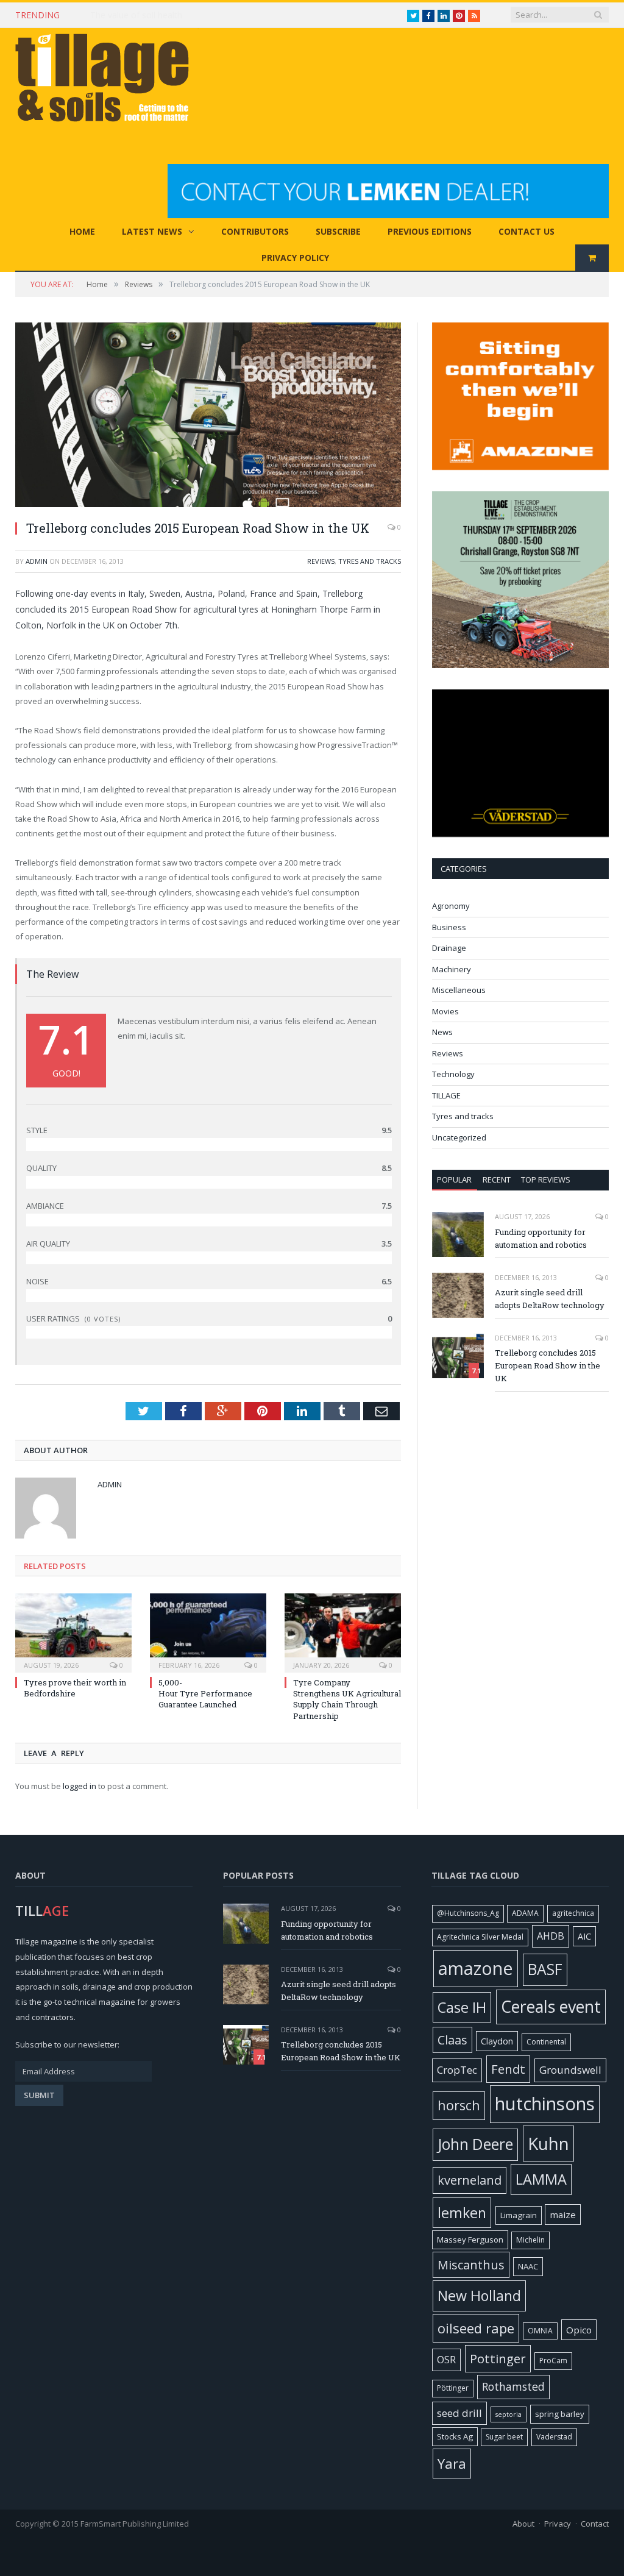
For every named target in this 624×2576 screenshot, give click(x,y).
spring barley (560, 2414)
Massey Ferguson (470, 2240)
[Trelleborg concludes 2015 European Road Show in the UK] (208, 416)
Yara (452, 2464)
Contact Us (526, 231)
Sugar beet (504, 2437)
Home (82, 231)
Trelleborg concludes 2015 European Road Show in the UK (548, 1365)
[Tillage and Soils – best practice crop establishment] (107, 79)
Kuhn (548, 2143)
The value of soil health (136, 15)
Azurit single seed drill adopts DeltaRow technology (550, 1299)
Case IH (462, 2007)
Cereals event (551, 2006)
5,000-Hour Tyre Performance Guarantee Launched (205, 1693)
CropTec (457, 2070)
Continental (546, 2042)
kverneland (470, 2180)
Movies (445, 1011)
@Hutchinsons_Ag (468, 1913)
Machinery (452, 969)
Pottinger (498, 2358)
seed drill (459, 2413)
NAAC (528, 2266)
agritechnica (573, 1913)
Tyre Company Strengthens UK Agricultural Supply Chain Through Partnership (347, 1699)
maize (563, 2215)
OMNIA (540, 2331)
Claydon (497, 2041)
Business (449, 927)
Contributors (255, 231)
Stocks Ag (455, 2436)
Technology (453, 1074)
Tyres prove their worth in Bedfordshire (75, 1688)
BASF (545, 1969)
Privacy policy (295, 258)
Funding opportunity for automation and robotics (541, 1238)
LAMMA (541, 2179)
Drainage (449, 948)
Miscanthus (471, 2265)
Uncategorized (459, 1137)
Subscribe (338, 231)
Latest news (152, 231)
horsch (459, 2105)
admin (37, 561)
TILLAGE (446, 1095)
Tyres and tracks (370, 561)
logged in (80, 1786)
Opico (579, 2330)
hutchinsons (545, 2104)
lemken (462, 2213)
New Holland (479, 2296)
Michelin (530, 2240)
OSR (446, 2360)
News (442, 1032)
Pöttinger (453, 2388)
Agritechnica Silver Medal (480, 1937)
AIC (584, 1936)
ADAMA (525, 1913)
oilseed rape (476, 2328)
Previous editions (430, 231)
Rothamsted (513, 2386)
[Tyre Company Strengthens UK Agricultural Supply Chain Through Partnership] (343, 1631)
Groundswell (570, 2070)
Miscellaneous (459, 990)
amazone (476, 1968)
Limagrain (519, 2215)
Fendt (508, 2069)
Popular (454, 1179)
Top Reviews (546, 1179)
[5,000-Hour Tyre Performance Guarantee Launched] (208, 1631)
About (523, 2524)
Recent (497, 1179)
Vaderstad (554, 2437)
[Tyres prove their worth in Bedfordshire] (73, 1631)
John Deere (475, 2144)
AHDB (551, 1936)
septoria (509, 2414)
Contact (595, 2524)
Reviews (321, 561)
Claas (452, 2040)
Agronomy (451, 906)
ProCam (553, 2361)
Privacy (558, 2524)
